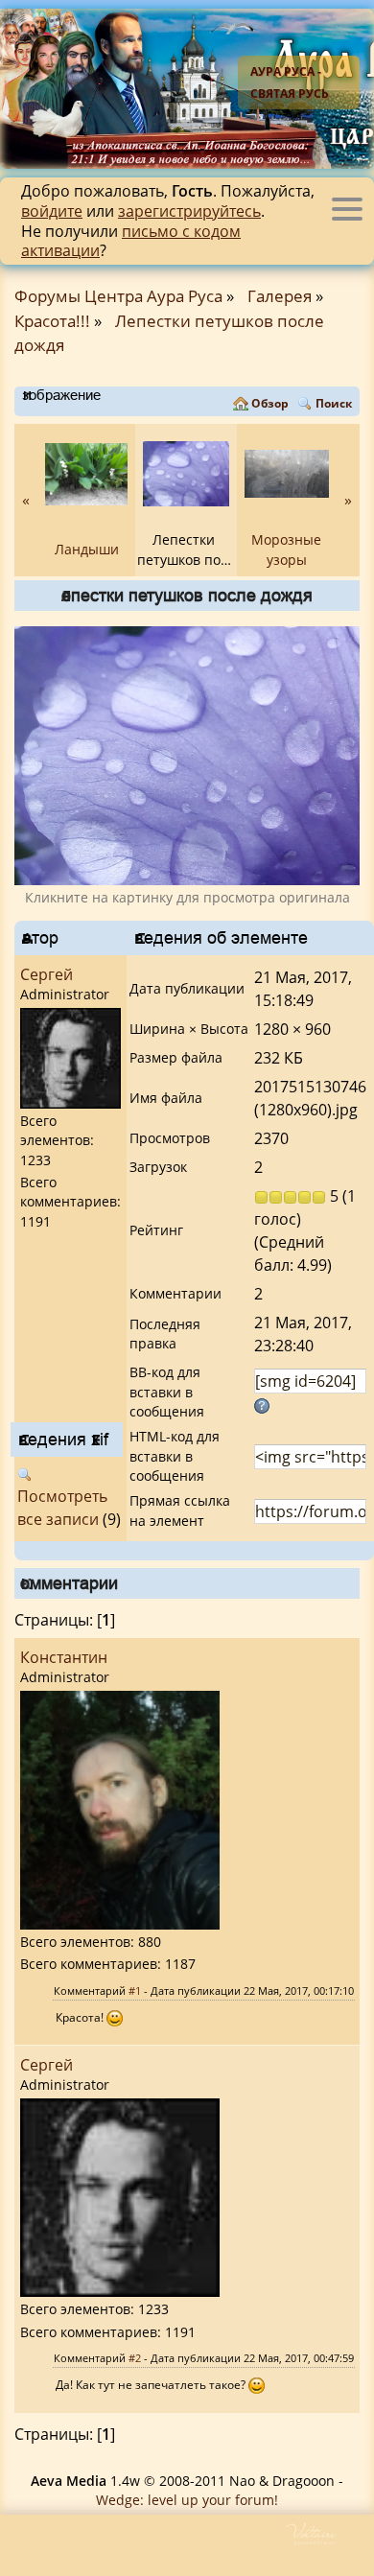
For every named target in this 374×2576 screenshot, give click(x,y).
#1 (135, 1991)
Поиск (334, 403)
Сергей (47, 974)
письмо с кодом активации (131, 241)
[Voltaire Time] (328, 2541)
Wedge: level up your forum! (187, 2500)
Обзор (270, 403)
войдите (52, 211)
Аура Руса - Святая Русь (290, 82)
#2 (135, 2358)
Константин (64, 1657)
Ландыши (87, 549)
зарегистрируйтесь (189, 211)
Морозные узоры (286, 549)
